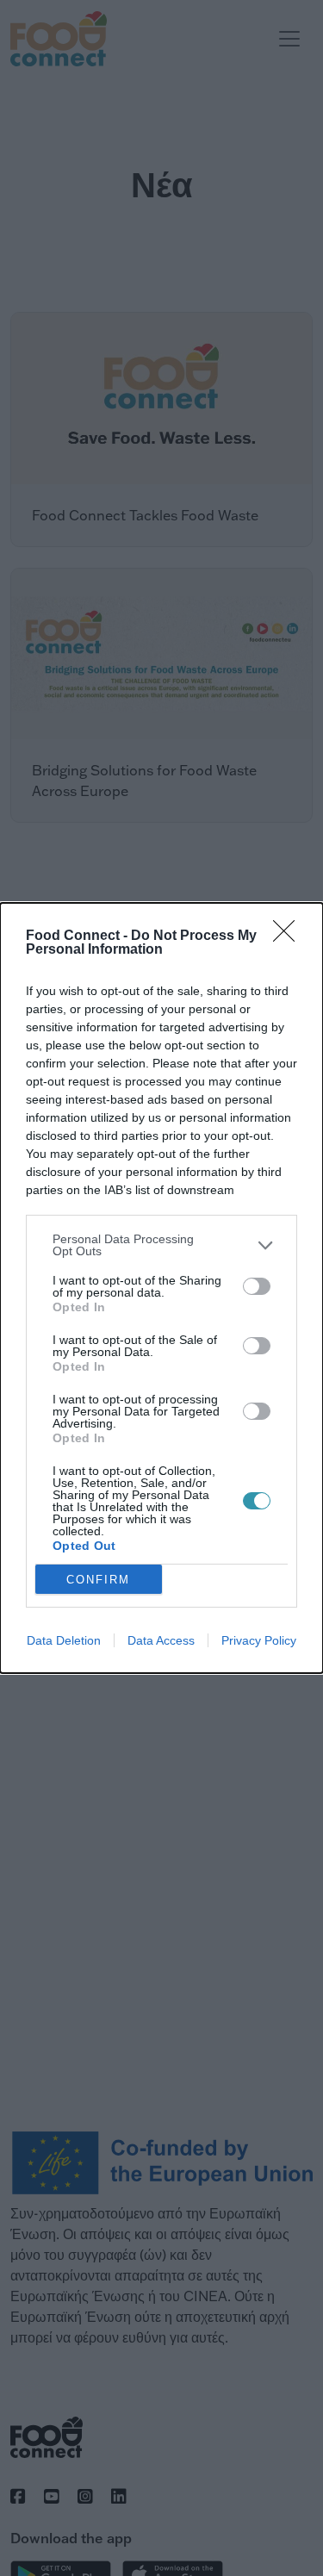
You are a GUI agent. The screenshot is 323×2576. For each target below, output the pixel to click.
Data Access (161, 1640)
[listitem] (161, 1245)
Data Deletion (64, 1640)
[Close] (289, 936)
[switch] (257, 1286)
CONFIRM (98, 1580)
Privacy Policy (259, 1640)
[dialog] (161, 1288)
